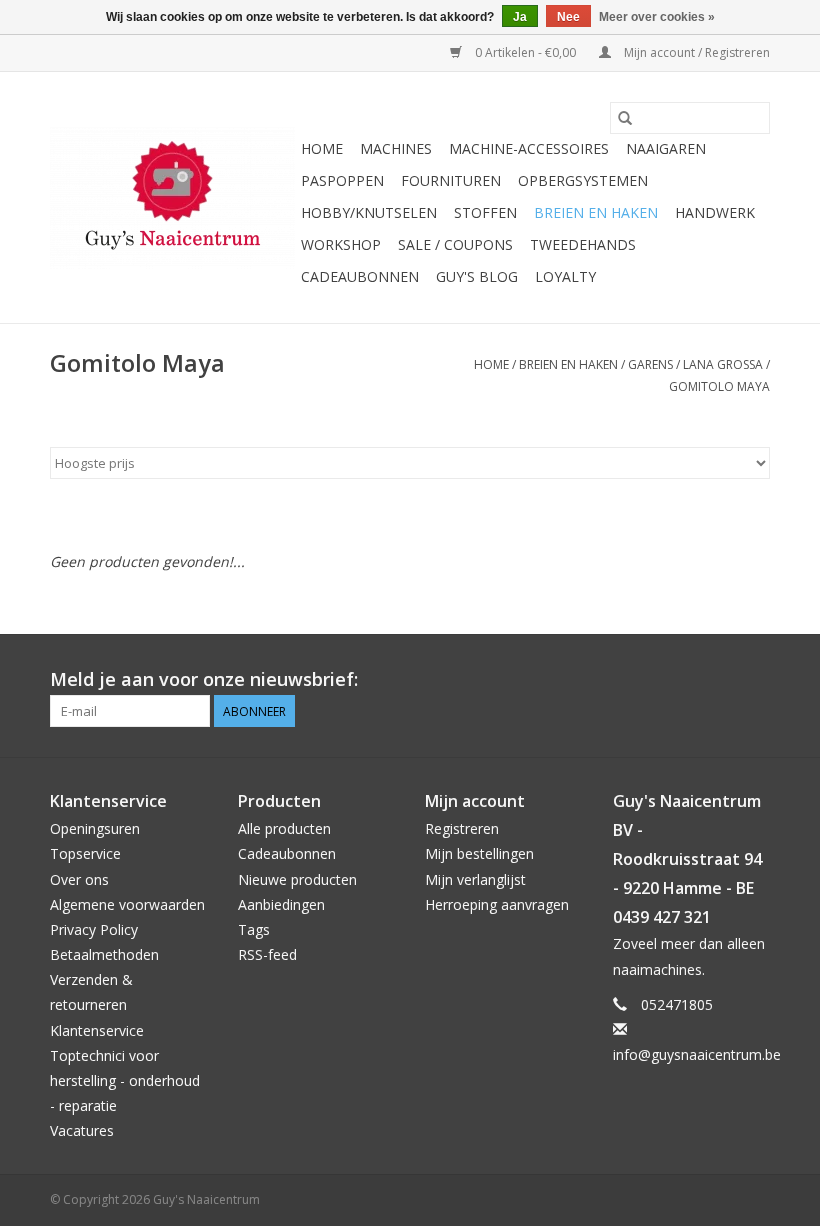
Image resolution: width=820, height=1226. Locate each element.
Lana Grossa (723, 364)
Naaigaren (666, 148)
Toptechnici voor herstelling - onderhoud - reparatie (125, 1080)
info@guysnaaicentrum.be (697, 1054)
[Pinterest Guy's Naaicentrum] (718, 680)
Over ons (79, 879)
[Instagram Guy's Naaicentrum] (754, 680)
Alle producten (284, 828)
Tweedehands (583, 244)
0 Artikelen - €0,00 (525, 52)
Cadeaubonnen (360, 276)
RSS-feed (267, 954)
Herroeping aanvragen (497, 904)
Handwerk (715, 212)
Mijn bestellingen (479, 853)
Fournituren (451, 180)
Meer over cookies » (657, 17)
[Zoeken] (625, 118)
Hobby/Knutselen (369, 212)
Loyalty (565, 276)
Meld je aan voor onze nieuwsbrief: (204, 679)
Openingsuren (95, 828)
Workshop (341, 244)
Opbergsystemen (583, 180)
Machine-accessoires (529, 148)
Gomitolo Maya (719, 386)
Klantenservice (97, 1030)
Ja (520, 17)
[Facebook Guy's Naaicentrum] (682, 680)
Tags (254, 929)
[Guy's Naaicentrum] (172, 198)
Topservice (85, 853)
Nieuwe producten (297, 879)
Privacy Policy (94, 929)
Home (322, 148)
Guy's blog (477, 276)
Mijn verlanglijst (475, 879)
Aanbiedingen (281, 904)
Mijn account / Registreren (695, 52)
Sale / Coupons (455, 244)
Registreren (462, 828)
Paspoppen (342, 180)
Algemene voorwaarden (127, 904)
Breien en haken (596, 212)
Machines (396, 148)
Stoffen (485, 212)
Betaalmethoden (104, 954)
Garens (650, 364)
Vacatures (82, 1130)
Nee (568, 17)
